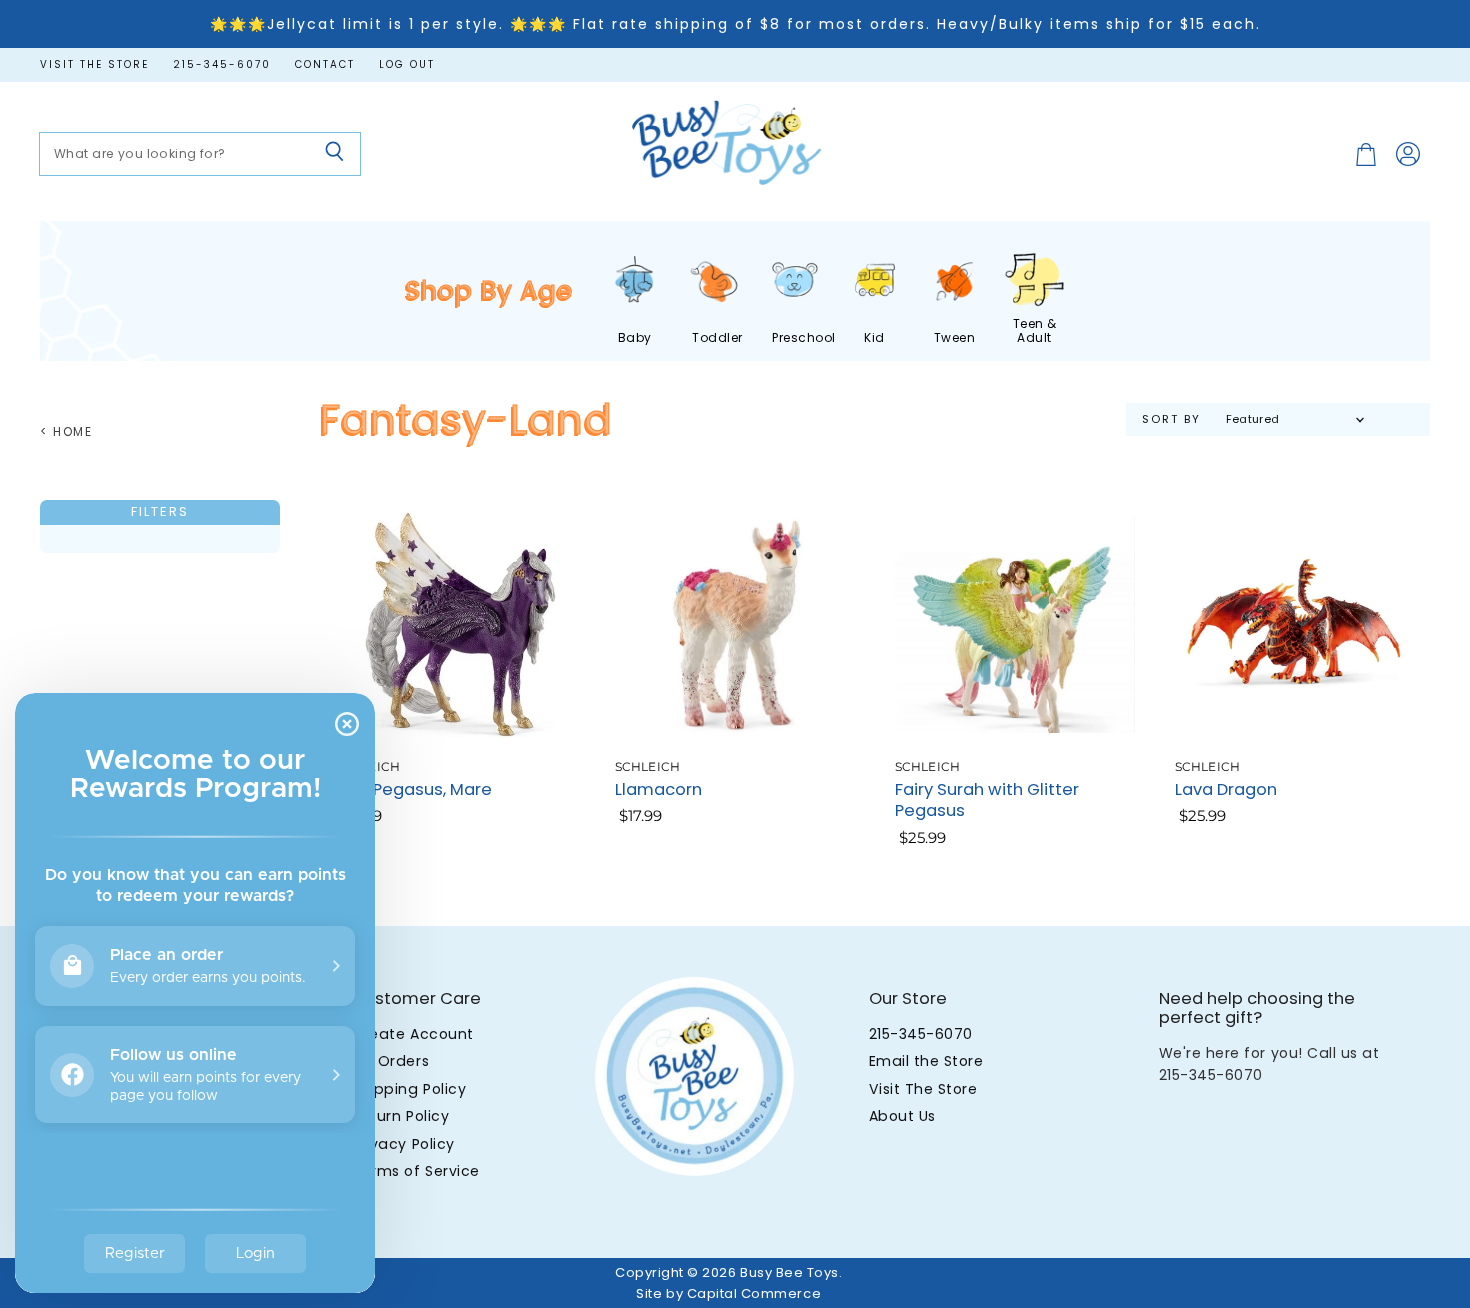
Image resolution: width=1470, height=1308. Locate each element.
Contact (325, 65)
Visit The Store (923, 1089)
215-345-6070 (222, 65)
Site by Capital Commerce (728, 1293)
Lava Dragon (1226, 789)
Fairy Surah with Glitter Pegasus (987, 800)
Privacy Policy (403, 1144)
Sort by (1171, 419)
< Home (66, 432)
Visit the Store (94, 65)
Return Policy (400, 1116)
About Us (902, 1116)
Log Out (407, 65)
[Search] (334, 154)
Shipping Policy (409, 1089)
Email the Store (926, 1061)
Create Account (412, 1034)
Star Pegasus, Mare (413, 789)
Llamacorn (658, 789)
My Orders (390, 1061)
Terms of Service (415, 1171)
